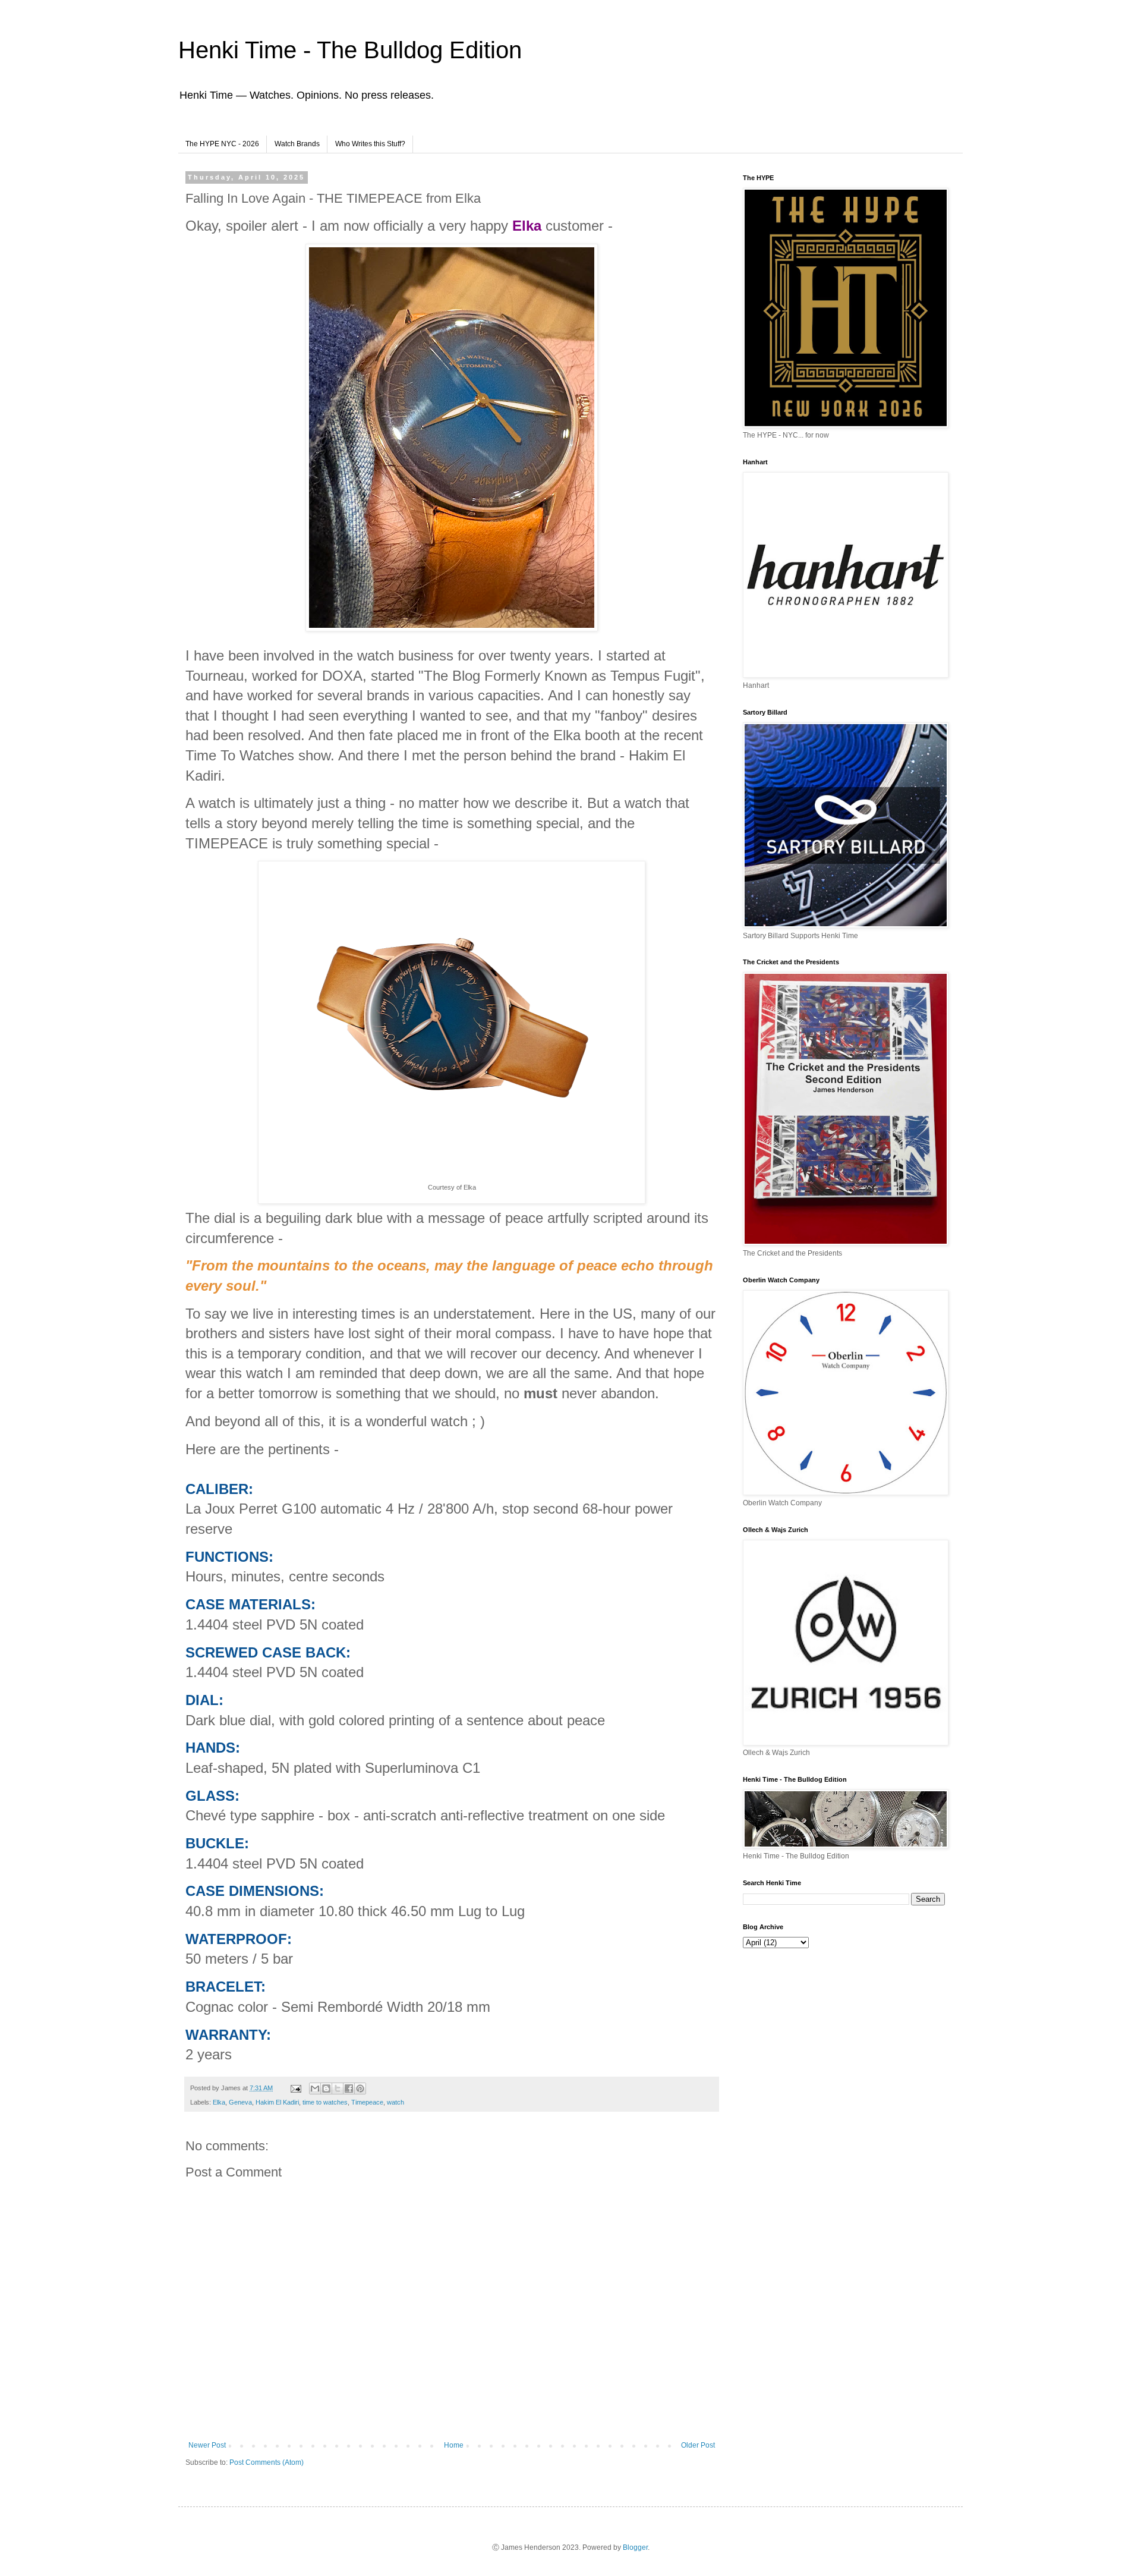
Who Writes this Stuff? (370, 144)
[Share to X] (338, 2089)
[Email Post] (295, 2088)
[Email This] (315, 2089)
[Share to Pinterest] (360, 2089)
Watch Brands (297, 144)
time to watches (325, 2102)
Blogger (635, 2547)
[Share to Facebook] (349, 2089)
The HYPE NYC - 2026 (222, 144)
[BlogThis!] (326, 2089)
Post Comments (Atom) (267, 2462)
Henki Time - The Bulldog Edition (350, 50)
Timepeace (367, 2102)
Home (454, 2445)
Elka (219, 2102)
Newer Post (207, 2445)
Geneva (240, 2102)
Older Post (698, 2445)
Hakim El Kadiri (277, 2102)
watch (395, 2102)
